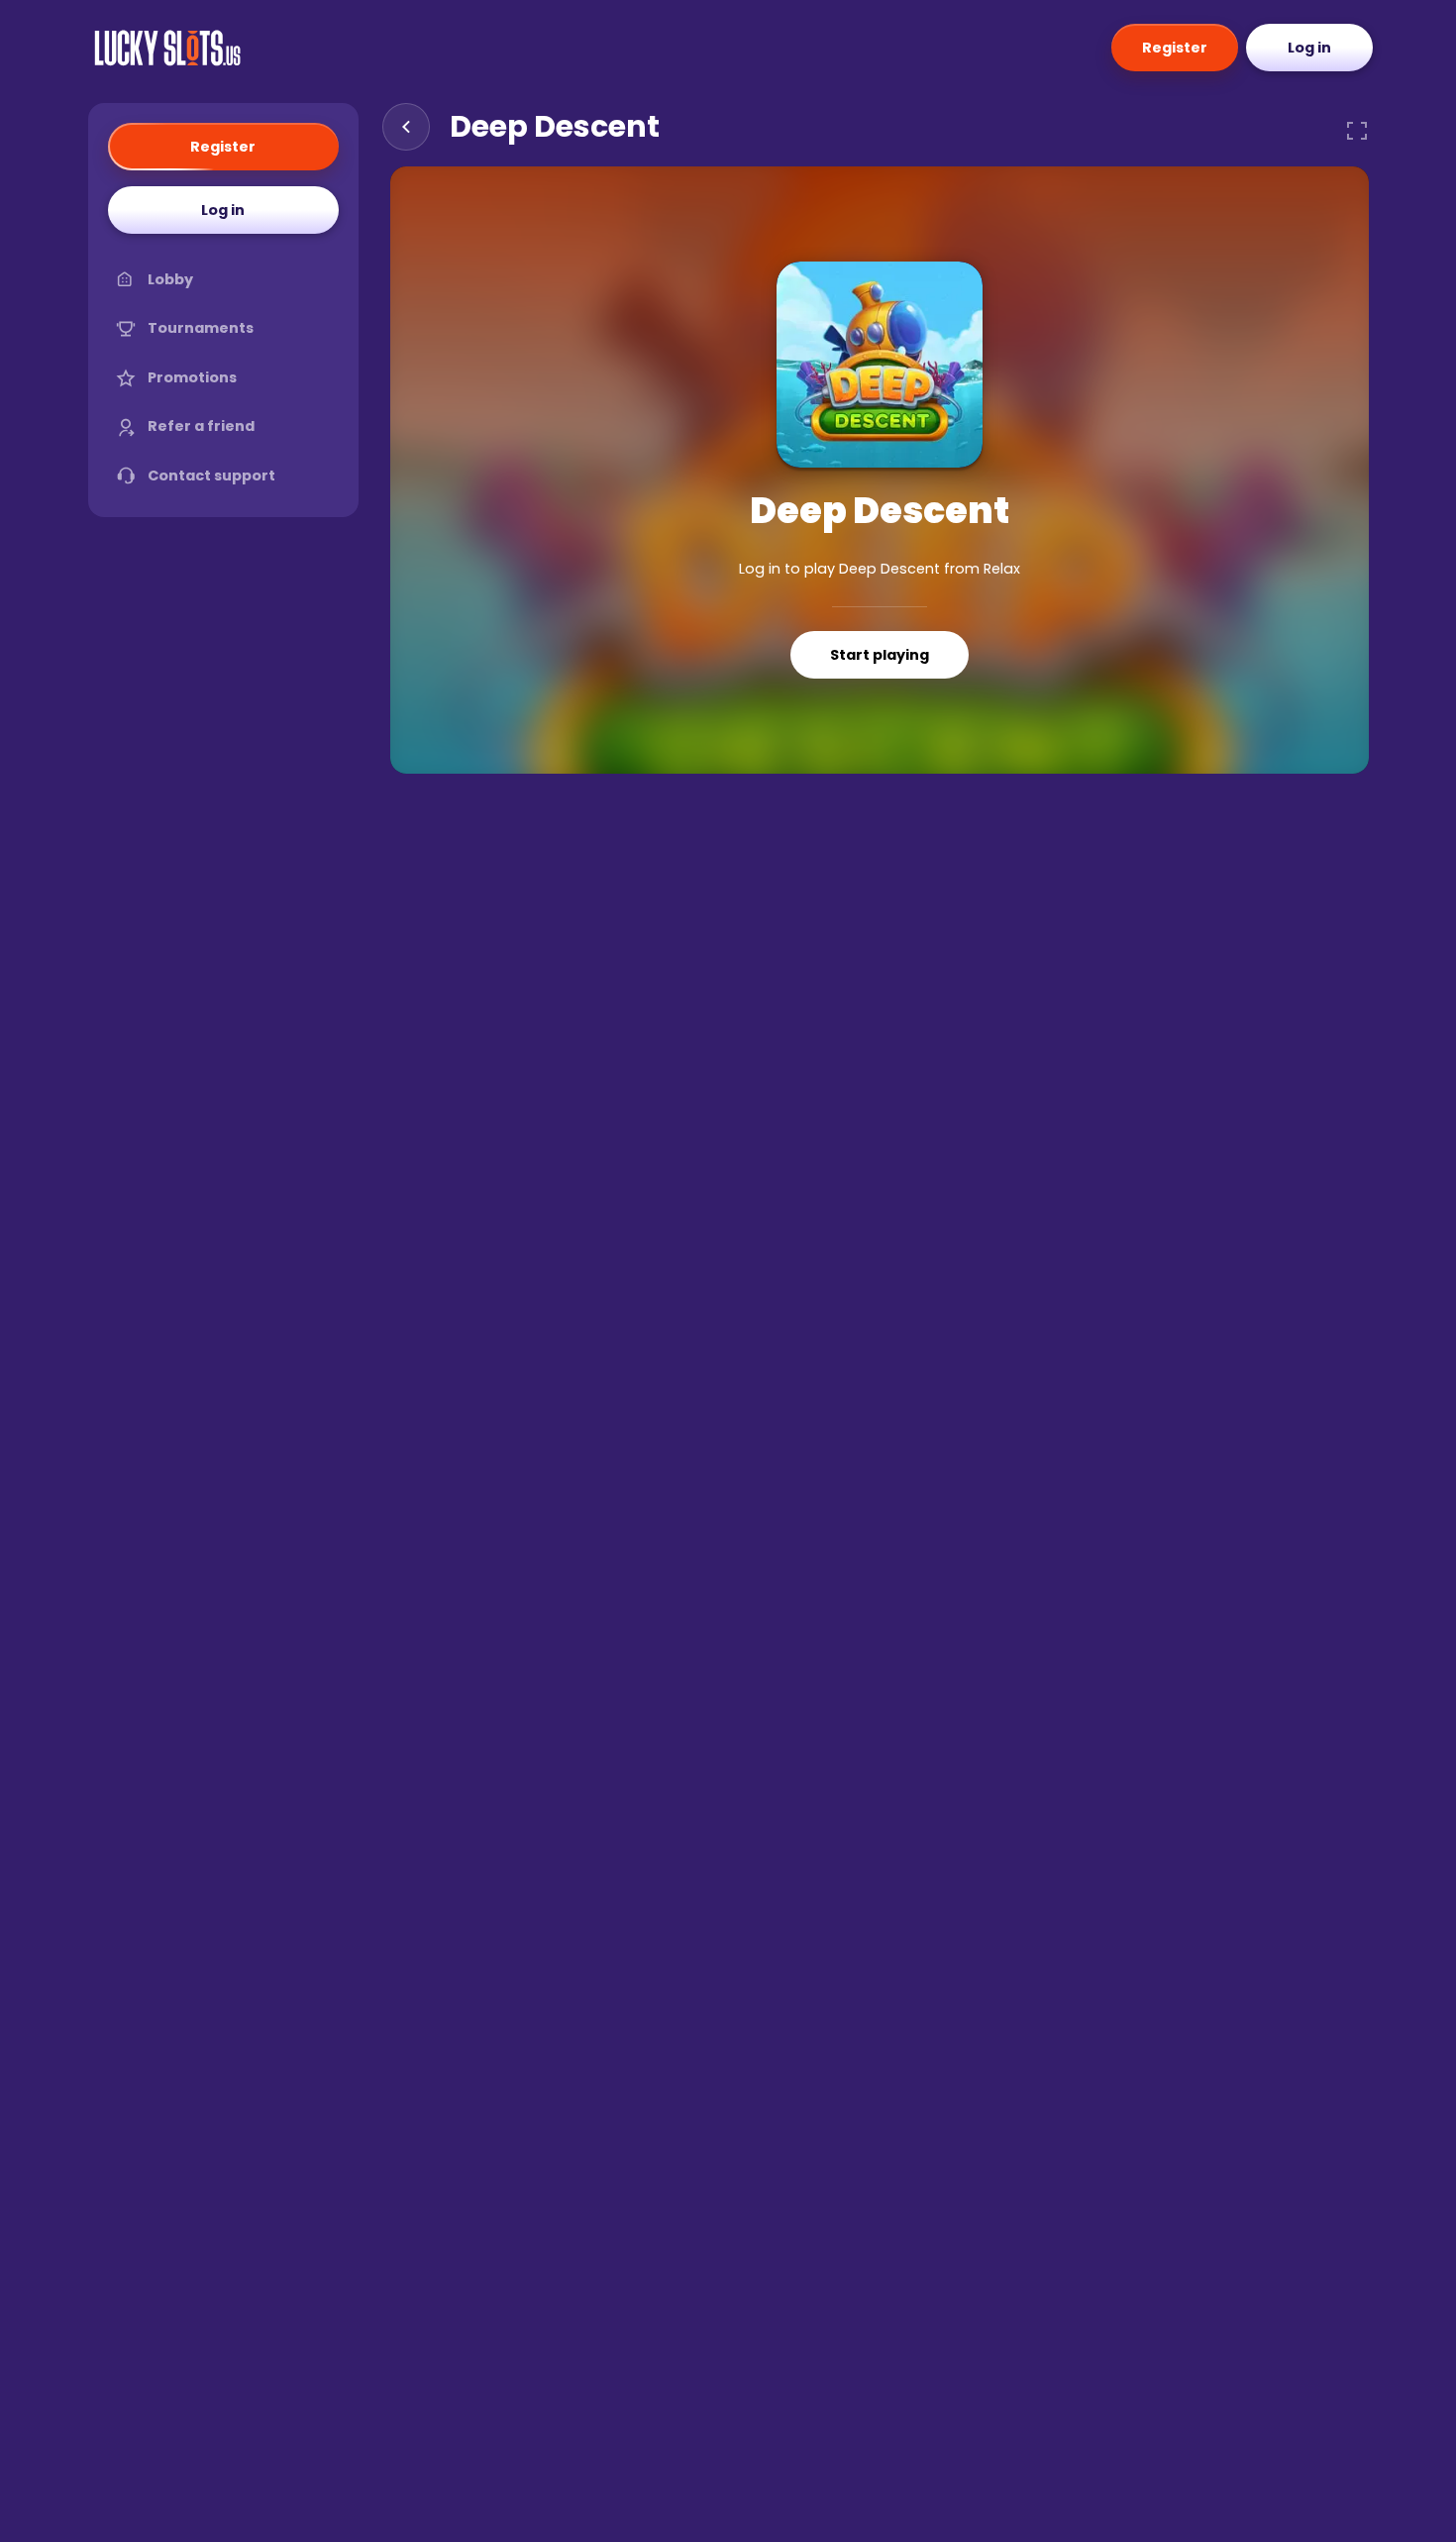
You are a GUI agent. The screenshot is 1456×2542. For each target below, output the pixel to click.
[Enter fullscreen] (1357, 131)
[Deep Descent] (880, 365)
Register (1175, 48)
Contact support (211, 476)
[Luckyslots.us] (167, 48)
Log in (1309, 48)
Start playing (880, 655)
